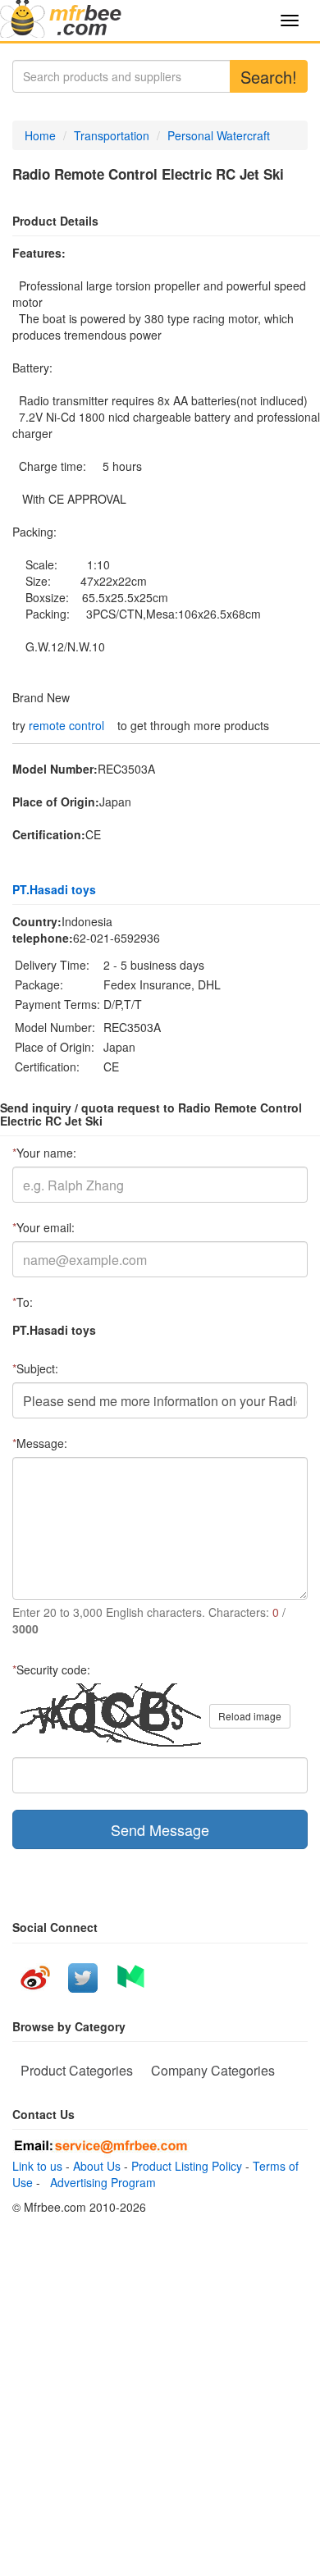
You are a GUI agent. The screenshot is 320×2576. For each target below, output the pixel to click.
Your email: (43, 1227)
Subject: (35, 1368)
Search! (269, 77)
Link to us (37, 2166)
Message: (40, 1443)
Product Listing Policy (187, 2166)
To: (23, 1302)
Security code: (51, 1669)
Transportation (112, 135)
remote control (66, 725)
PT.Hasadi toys (54, 889)
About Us (97, 2166)
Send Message (160, 1829)
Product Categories (77, 2070)
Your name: (44, 1153)
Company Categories (213, 2070)
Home (40, 135)
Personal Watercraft (219, 135)
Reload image (250, 1716)
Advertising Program (100, 2182)
